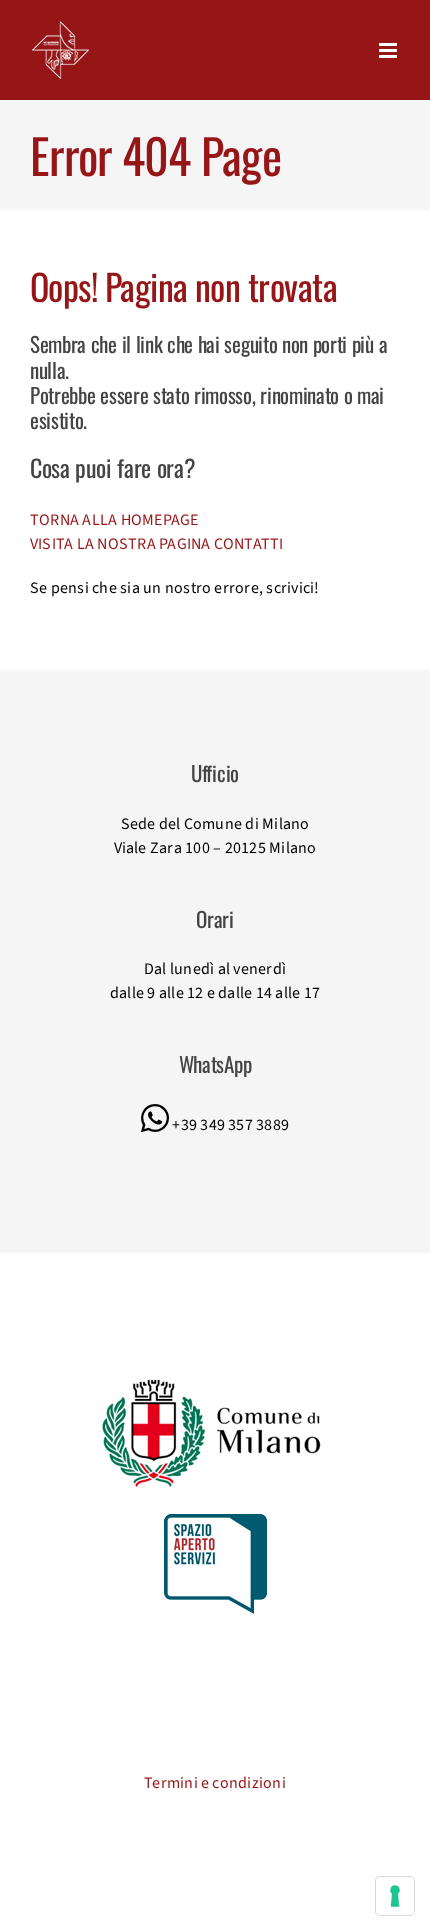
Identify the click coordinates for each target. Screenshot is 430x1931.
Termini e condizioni (215, 1783)
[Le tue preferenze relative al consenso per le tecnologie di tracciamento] (395, 1896)
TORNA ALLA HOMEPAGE (114, 520)
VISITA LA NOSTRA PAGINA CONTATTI (157, 544)
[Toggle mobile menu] (389, 50)
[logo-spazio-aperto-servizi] (215, 1522)
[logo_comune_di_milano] (215, 1382)
